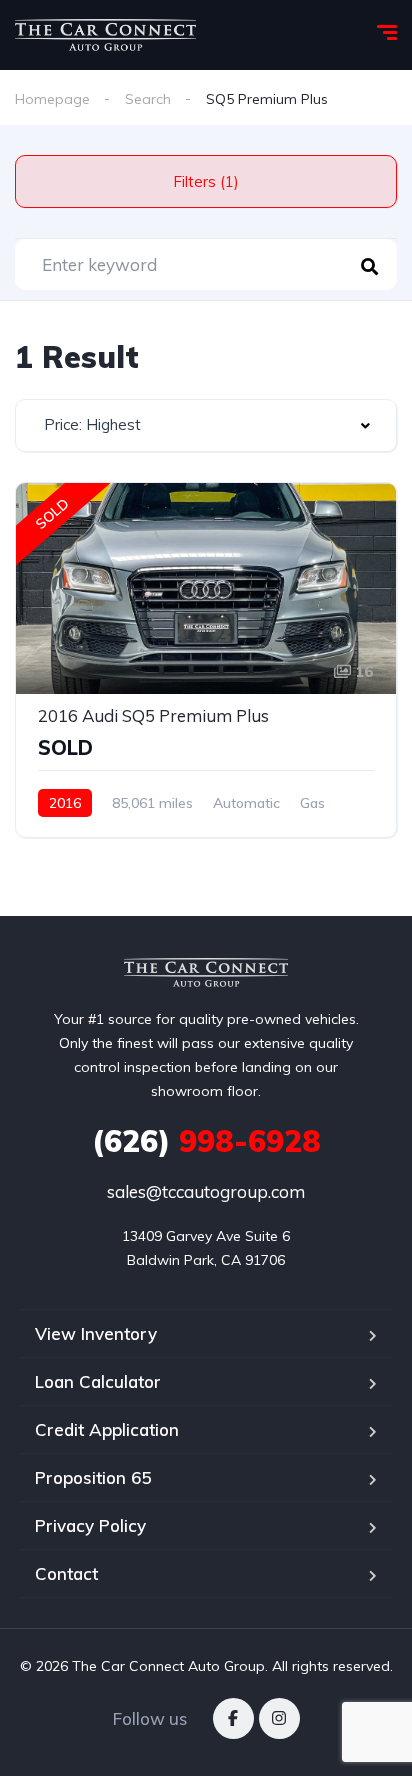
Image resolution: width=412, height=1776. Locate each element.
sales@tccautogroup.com (206, 1191)
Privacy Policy (90, 1525)
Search (148, 99)
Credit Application (107, 1429)
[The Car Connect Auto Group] (105, 35)
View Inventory (96, 1333)
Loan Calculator (98, 1381)
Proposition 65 (93, 1477)
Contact (66, 1573)
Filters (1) (206, 181)
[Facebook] (233, 1718)
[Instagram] (279, 1718)
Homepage (52, 99)
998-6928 (206, 1141)
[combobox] (206, 425)
